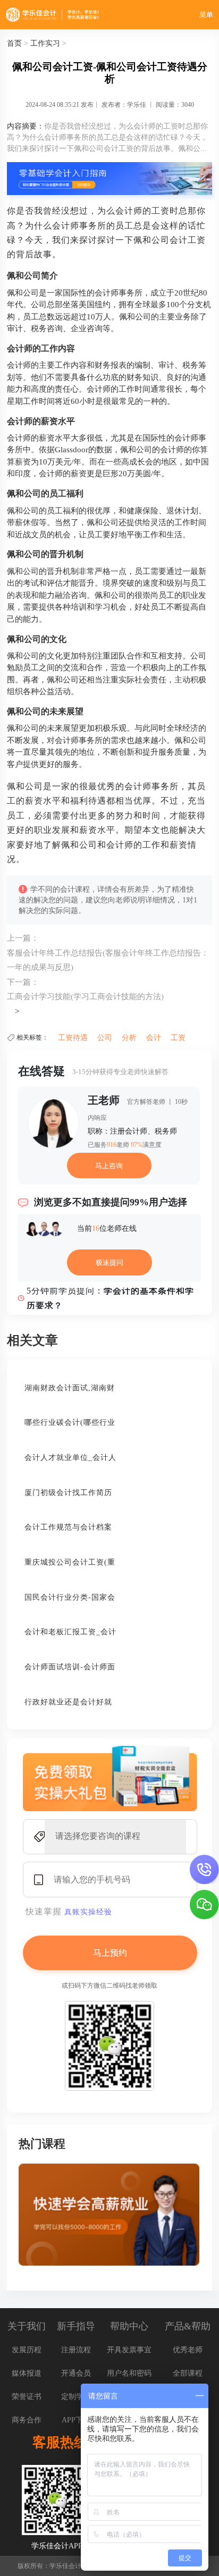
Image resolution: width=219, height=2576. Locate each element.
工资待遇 (73, 1038)
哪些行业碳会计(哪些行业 (70, 1422)
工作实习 (45, 43)
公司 (105, 1038)
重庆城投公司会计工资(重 (70, 1562)
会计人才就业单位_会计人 (70, 1458)
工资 (178, 1038)
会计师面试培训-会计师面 (70, 1667)
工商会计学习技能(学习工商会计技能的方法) (85, 996)
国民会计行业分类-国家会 (70, 1597)
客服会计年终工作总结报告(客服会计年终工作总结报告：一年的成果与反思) (108, 960)
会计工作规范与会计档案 (68, 1527)
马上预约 (110, 1953)
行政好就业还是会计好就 (68, 1702)
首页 (14, 43)
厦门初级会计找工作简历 (68, 1493)
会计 (154, 1038)
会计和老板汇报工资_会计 (70, 1632)
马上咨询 (109, 1166)
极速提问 (109, 1262)
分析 (129, 1038)
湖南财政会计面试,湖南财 (70, 1388)
